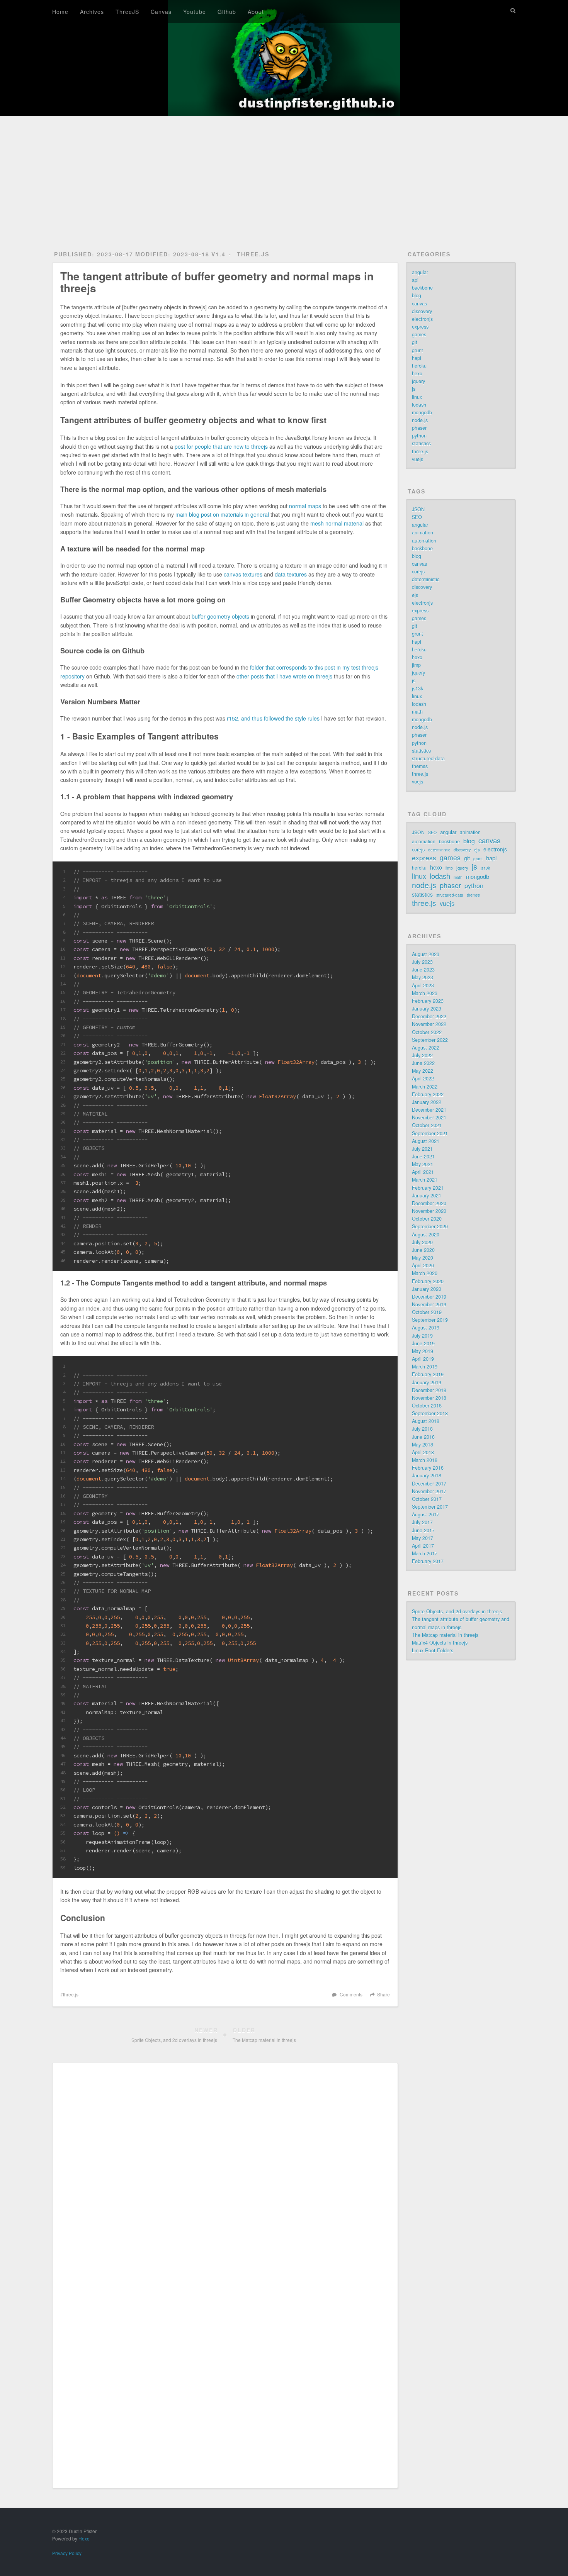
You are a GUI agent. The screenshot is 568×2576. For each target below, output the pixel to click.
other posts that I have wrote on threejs (284, 676)
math (417, 712)
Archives (92, 12)
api (415, 280)
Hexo (84, 2538)
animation (423, 532)
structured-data (428, 758)
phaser (419, 428)
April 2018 (423, 1452)
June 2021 (423, 1157)
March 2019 (425, 1367)
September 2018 (430, 1413)
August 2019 (426, 1328)
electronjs (422, 319)
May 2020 (423, 1258)
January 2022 (427, 1102)
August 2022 (426, 1048)
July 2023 (422, 962)
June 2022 (423, 1063)
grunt (417, 350)
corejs (418, 572)
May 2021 (423, 1164)
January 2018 (427, 1475)
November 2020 (429, 1211)
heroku (419, 366)
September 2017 (430, 1507)
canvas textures (243, 574)
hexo (417, 373)
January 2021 (427, 1196)
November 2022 (429, 1024)
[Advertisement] (284, 174)
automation (424, 541)
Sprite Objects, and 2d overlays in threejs (457, 1611)
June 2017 (423, 1530)
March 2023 (425, 993)
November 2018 (429, 1398)
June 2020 (423, 1250)
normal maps (305, 506)
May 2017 (423, 1538)
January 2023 (427, 1009)
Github (227, 12)
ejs (415, 595)
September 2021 (430, 1133)
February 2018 (428, 1468)
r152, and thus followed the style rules (273, 718)
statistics (421, 443)
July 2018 (422, 1429)
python (419, 436)
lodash (419, 405)
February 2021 (428, 1188)
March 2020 (425, 1273)
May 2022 (423, 1071)
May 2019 (423, 1351)
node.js (420, 420)
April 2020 (423, 1265)
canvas (419, 304)
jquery (418, 381)
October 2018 (427, 1406)
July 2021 (422, 1149)
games (419, 334)
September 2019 (430, 1320)
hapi (417, 358)
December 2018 (429, 1390)
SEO (417, 517)
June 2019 (423, 1343)
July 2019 (422, 1336)
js (414, 389)
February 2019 (428, 1374)
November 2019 (429, 1304)
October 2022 (427, 1032)
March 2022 (425, 1087)
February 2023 (428, 1001)
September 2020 (430, 1226)
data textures (291, 574)
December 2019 (429, 1297)
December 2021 (429, 1110)
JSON (418, 509)
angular (420, 272)
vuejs (417, 459)
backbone (422, 288)
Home (60, 12)
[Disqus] (225, 2175)
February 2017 (428, 1561)
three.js (253, 254)
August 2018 (426, 1421)
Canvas (161, 12)
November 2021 (429, 1118)
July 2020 (422, 1242)
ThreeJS (127, 12)
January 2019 (427, 1382)
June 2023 (423, 970)
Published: (94, 254)
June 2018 (423, 1437)
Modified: (172, 254)
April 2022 (423, 1079)
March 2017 (425, 1553)
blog (417, 295)
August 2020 (426, 1235)
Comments (351, 1994)
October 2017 (427, 1499)
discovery (422, 311)
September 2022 (430, 1040)
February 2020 (428, 1281)
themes (420, 766)
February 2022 (428, 1094)
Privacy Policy (67, 2553)
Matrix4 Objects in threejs (440, 1643)
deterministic (426, 579)
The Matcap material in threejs (445, 1635)
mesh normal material (337, 523)
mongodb (422, 412)
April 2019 (423, 1359)
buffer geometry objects (220, 616)
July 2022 (422, 1055)
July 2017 (422, 1522)
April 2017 (423, 1546)
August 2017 (426, 1514)
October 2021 (427, 1125)
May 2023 (423, 977)
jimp (416, 665)
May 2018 (423, 1445)
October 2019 (427, 1312)
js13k (417, 689)
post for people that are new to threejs (221, 446)
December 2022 (429, 1016)
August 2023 (426, 954)
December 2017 (429, 1484)
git (415, 342)
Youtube (195, 12)
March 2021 (425, 1180)
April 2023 (423, 985)
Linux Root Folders (433, 1650)
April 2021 (423, 1172)
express (420, 327)
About (256, 12)
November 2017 (429, 1491)
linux (417, 397)
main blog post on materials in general (222, 514)
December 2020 (429, 1203)
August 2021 (426, 1141)
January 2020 (427, 1289)
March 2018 (425, 1460)
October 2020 (427, 1219)
